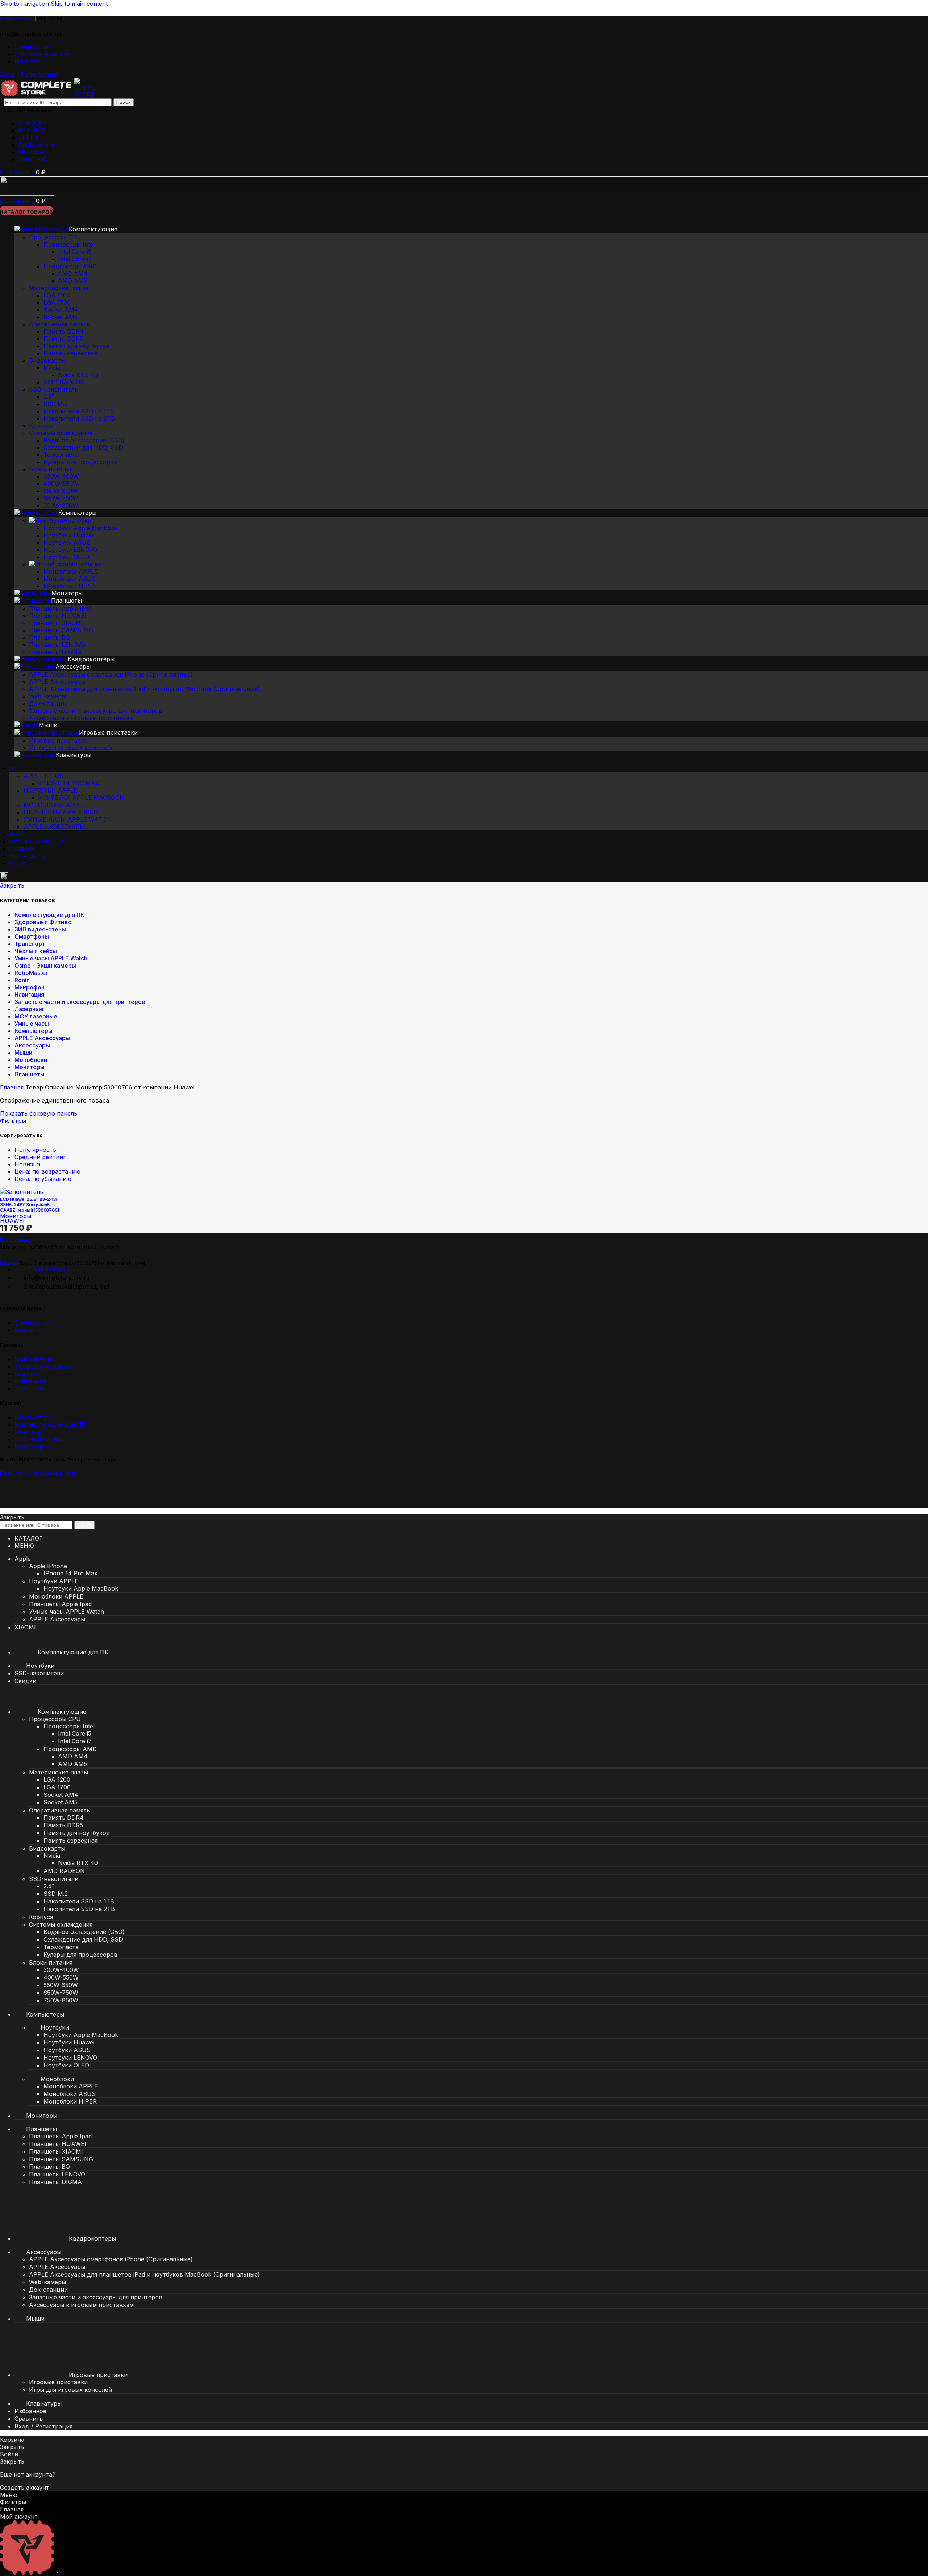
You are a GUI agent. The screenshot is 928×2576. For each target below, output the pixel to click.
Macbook (31, 152)
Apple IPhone (46, 776)
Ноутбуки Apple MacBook (81, 528)
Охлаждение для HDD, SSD (83, 447)
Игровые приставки (58, 740)
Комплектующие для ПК (49, 915)
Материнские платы (59, 288)
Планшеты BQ (49, 637)
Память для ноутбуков (77, 346)
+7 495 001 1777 (47, 1269)
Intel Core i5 (75, 252)
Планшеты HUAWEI (58, 616)
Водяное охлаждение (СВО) (84, 440)
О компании (32, 1323)
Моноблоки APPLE (71, 571)
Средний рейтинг (40, 1157)
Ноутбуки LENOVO (70, 550)
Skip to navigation (25, 4)
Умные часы (32, 1024)
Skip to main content (79, 4)
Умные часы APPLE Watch (67, 819)
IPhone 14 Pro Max (69, 783)
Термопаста (61, 455)
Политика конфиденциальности (38, 1473)
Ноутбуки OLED (66, 557)
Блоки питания (51, 469)
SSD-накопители (54, 389)
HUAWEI (12, 1221)
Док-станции (48, 703)
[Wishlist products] (4, 878)
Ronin (22, 980)
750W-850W (61, 505)
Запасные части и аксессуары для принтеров (96, 711)
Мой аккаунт (33, 1359)
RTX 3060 (32, 123)
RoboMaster (31, 973)
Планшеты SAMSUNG (61, 630)
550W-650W (61, 491)
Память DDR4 (64, 331)
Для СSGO (33, 159)
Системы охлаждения (61, 433)
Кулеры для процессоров (80, 462)
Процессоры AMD (70, 266)
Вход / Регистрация (43, 2426)
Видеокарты (47, 360)
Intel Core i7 (75, 259)
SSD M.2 (56, 404)
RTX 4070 (32, 130)
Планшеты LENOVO (57, 645)
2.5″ (49, 397)
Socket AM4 (61, 310)
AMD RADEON (64, 382)
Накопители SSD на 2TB (79, 418)
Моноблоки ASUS (70, 579)
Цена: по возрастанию (47, 1171)
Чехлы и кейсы (36, 951)
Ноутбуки (77, 521)
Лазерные (29, 1009)
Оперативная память (59, 324)
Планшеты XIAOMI (56, 623)
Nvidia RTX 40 (78, 375)
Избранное (30, 1381)
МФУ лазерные (36, 1016)
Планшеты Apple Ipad (60, 608)
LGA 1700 (57, 302)
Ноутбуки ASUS (67, 542)
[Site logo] (37, 95)
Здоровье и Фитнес (43, 922)
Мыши (23, 1053)
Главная (13, 1087)
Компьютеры (34, 1031)
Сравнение (30, 1388)
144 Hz (28, 137)
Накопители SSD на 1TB (79, 411)
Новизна (27, 1164)
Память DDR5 (63, 339)
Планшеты (30, 1074)
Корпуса (41, 426)
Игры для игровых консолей (71, 748)
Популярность (35, 1150)
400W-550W (61, 484)
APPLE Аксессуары (57, 682)
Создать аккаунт (25, 2488)
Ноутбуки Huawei (69, 535)
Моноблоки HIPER (70, 586)
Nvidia (52, 368)
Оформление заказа (43, 1366)
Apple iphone (37, 145)
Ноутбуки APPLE (50, 790)
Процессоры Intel (69, 244)
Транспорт (30, 944)
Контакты (29, 1330)
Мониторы (30, 1067)
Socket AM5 (61, 317)
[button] (15, 1240)
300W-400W (61, 476)
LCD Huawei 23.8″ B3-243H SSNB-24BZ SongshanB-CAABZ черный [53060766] (30, 1205)
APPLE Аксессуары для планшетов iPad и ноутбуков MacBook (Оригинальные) (144, 689)
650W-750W (61, 498)
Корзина (27, 1374)
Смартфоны (32, 936)
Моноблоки (85, 564)
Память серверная (71, 353)
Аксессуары (32, 1045)
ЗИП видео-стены (40, 929)
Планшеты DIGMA (55, 652)
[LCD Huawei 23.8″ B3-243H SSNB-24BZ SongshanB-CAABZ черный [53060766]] (22, 1192)
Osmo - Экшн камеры (45, 966)
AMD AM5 (72, 281)
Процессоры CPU (55, 237)
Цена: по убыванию (43, 1179)
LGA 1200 (57, 295)
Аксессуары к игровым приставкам (81, 718)
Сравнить (29, 2419)
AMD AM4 (73, 273)
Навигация (29, 995)
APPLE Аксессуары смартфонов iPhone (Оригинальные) (111, 674)
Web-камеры (47, 696)
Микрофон (30, 987)
